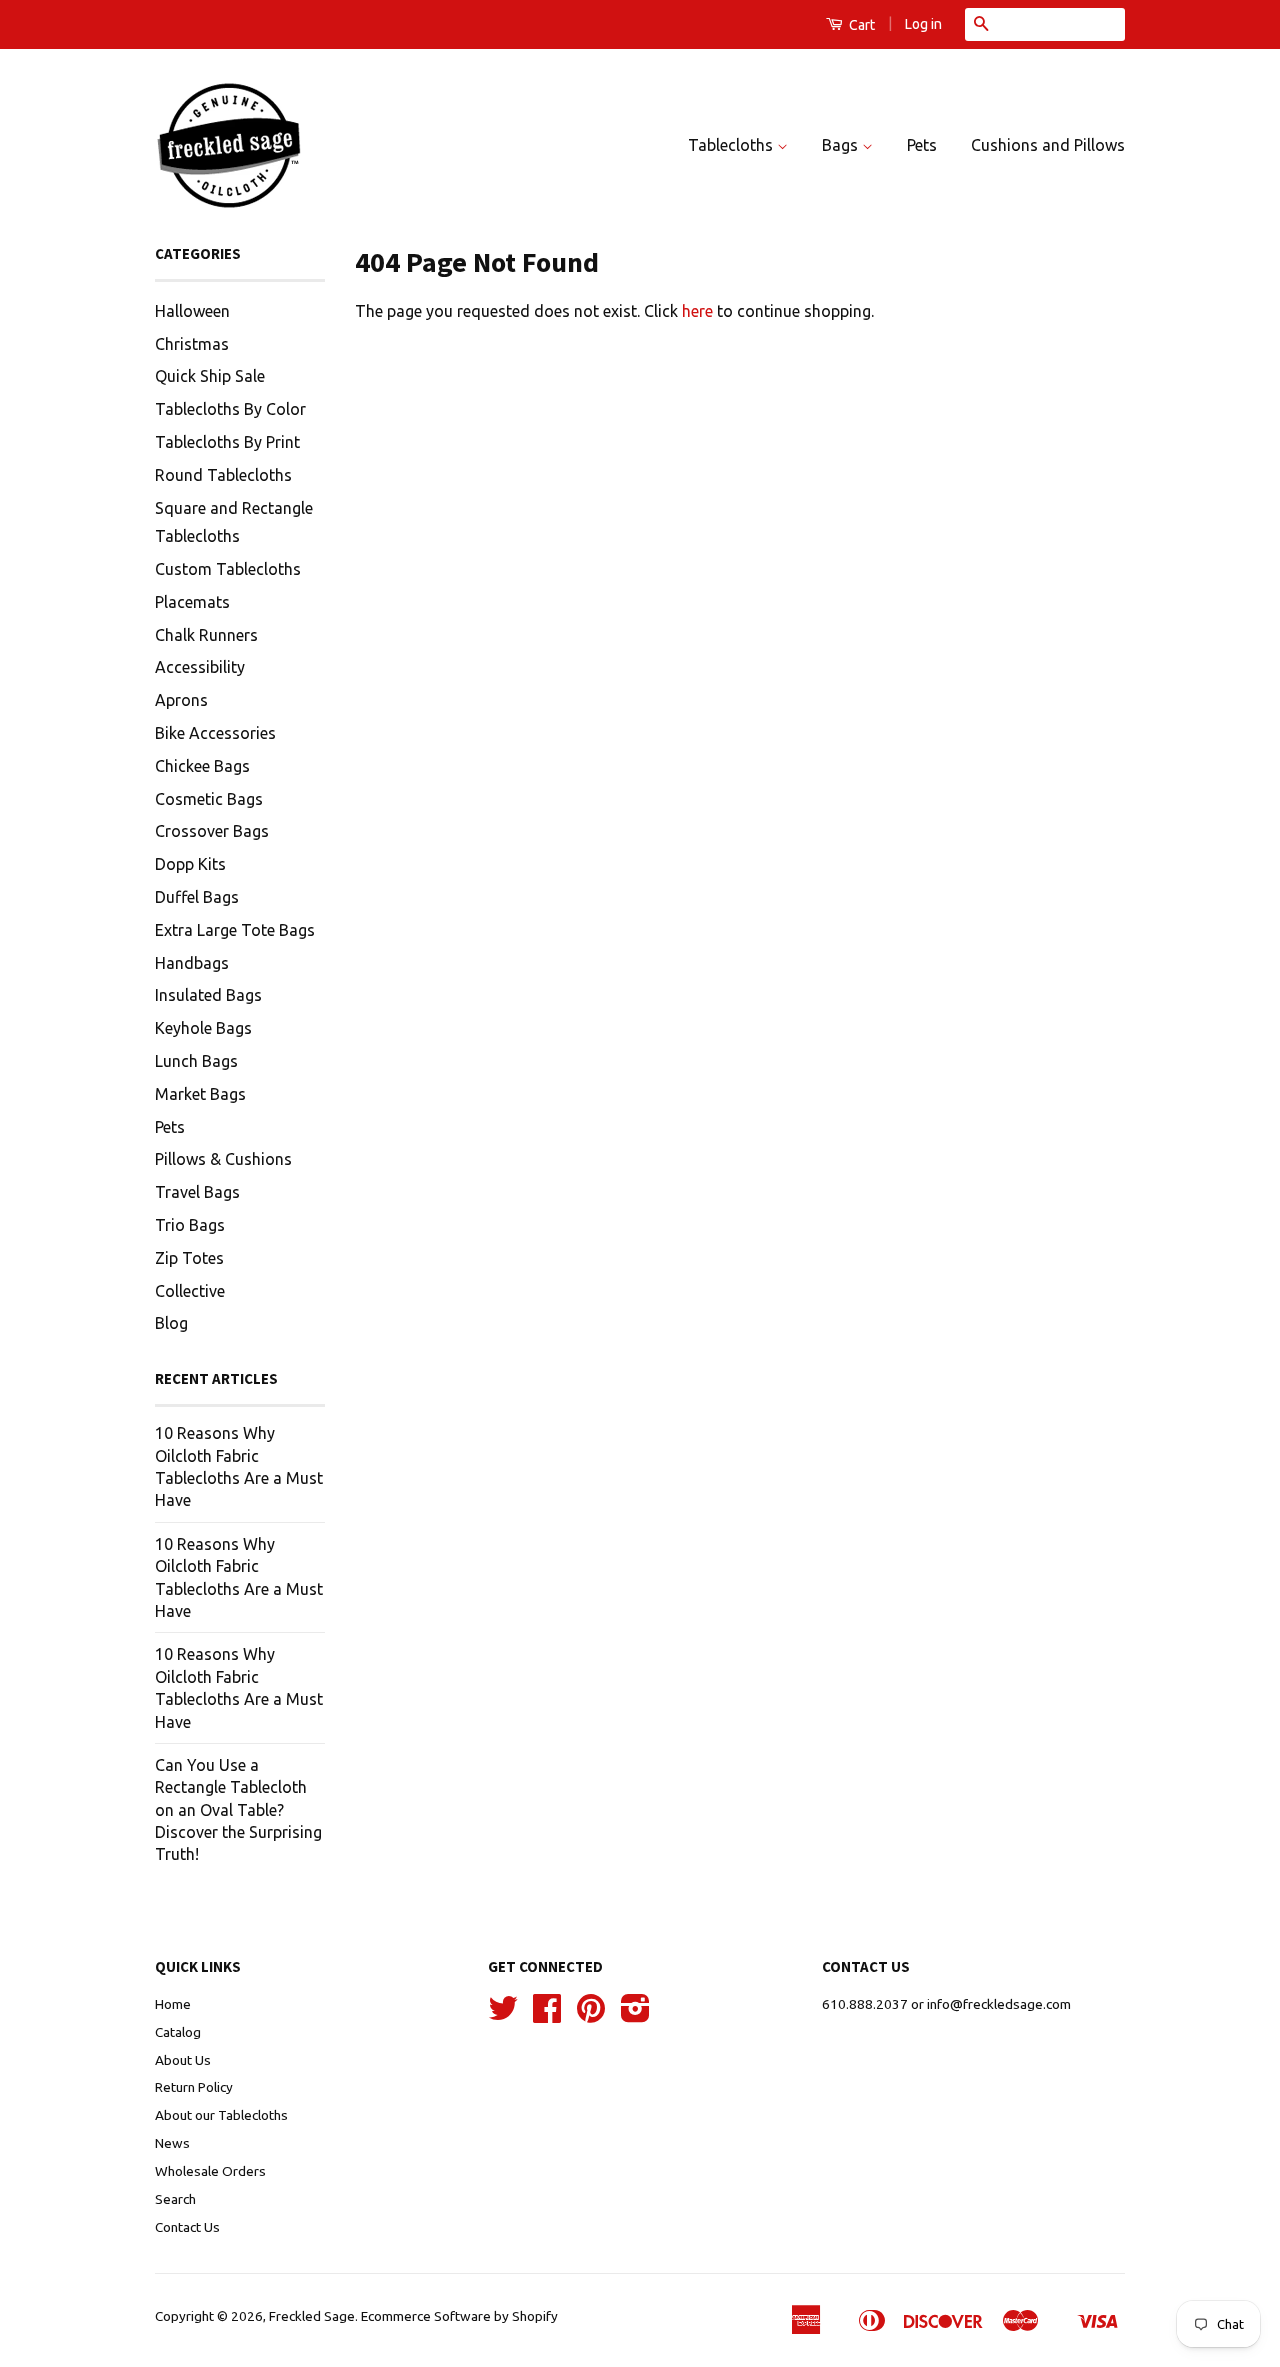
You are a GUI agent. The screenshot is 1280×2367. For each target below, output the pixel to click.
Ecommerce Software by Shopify (459, 2316)
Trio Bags (190, 1225)
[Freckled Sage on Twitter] (503, 2015)
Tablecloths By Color (230, 409)
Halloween (192, 311)
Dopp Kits (190, 864)
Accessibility (200, 667)
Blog (171, 1323)
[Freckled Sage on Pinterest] (591, 2015)
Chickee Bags (202, 766)
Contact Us (187, 2227)
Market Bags (200, 1094)
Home (173, 2004)
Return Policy (194, 2087)
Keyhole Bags (203, 1028)
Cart (860, 25)
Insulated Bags (208, 995)
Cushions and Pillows (1048, 145)
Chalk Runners (206, 635)
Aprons (181, 700)
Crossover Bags (212, 831)
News (172, 2143)
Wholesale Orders (210, 2171)
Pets (922, 145)
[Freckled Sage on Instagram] (635, 2015)
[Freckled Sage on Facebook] (547, 2015)
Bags (842, 145)
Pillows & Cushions (223, 1159)
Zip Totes (189, 1258)
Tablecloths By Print (227, 442)
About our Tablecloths (221, 2115)
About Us (183, 2060)
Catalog (178, 2032)
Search (175, 2199)
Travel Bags (197, 1192)
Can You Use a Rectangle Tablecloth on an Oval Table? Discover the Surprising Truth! (238, 1810)
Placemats (192, 602)
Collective (190, 1291)
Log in (923, 24)
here (697, 311)
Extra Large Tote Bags (235, 930)
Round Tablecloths (223, 475)
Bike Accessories (215, 733)
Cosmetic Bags (209, 799)
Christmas (192, 344)
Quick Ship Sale (210, 376)
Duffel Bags (197, 897)
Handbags (192, 963)
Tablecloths (732, 145)
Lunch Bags (196, 1061)
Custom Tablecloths (228, 569)
